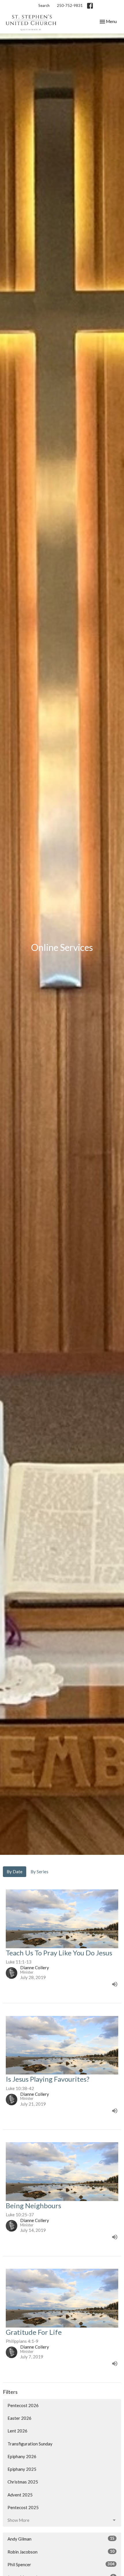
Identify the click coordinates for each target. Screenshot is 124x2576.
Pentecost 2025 (23, 2507)
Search (44, 5)
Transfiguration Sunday (30, 2444)
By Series (40, 1872)
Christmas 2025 (23, 2482)
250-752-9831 (70, 5)
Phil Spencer (61, 2564)
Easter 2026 (19, 2418)
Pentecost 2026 (23, 2405)
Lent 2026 (17, 2431)
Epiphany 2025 (22, 2469)
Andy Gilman (61, 2539)
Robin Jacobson (61, 2552)
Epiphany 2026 (22, 2456)
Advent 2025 (20, 2495)
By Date (15, 1872)
